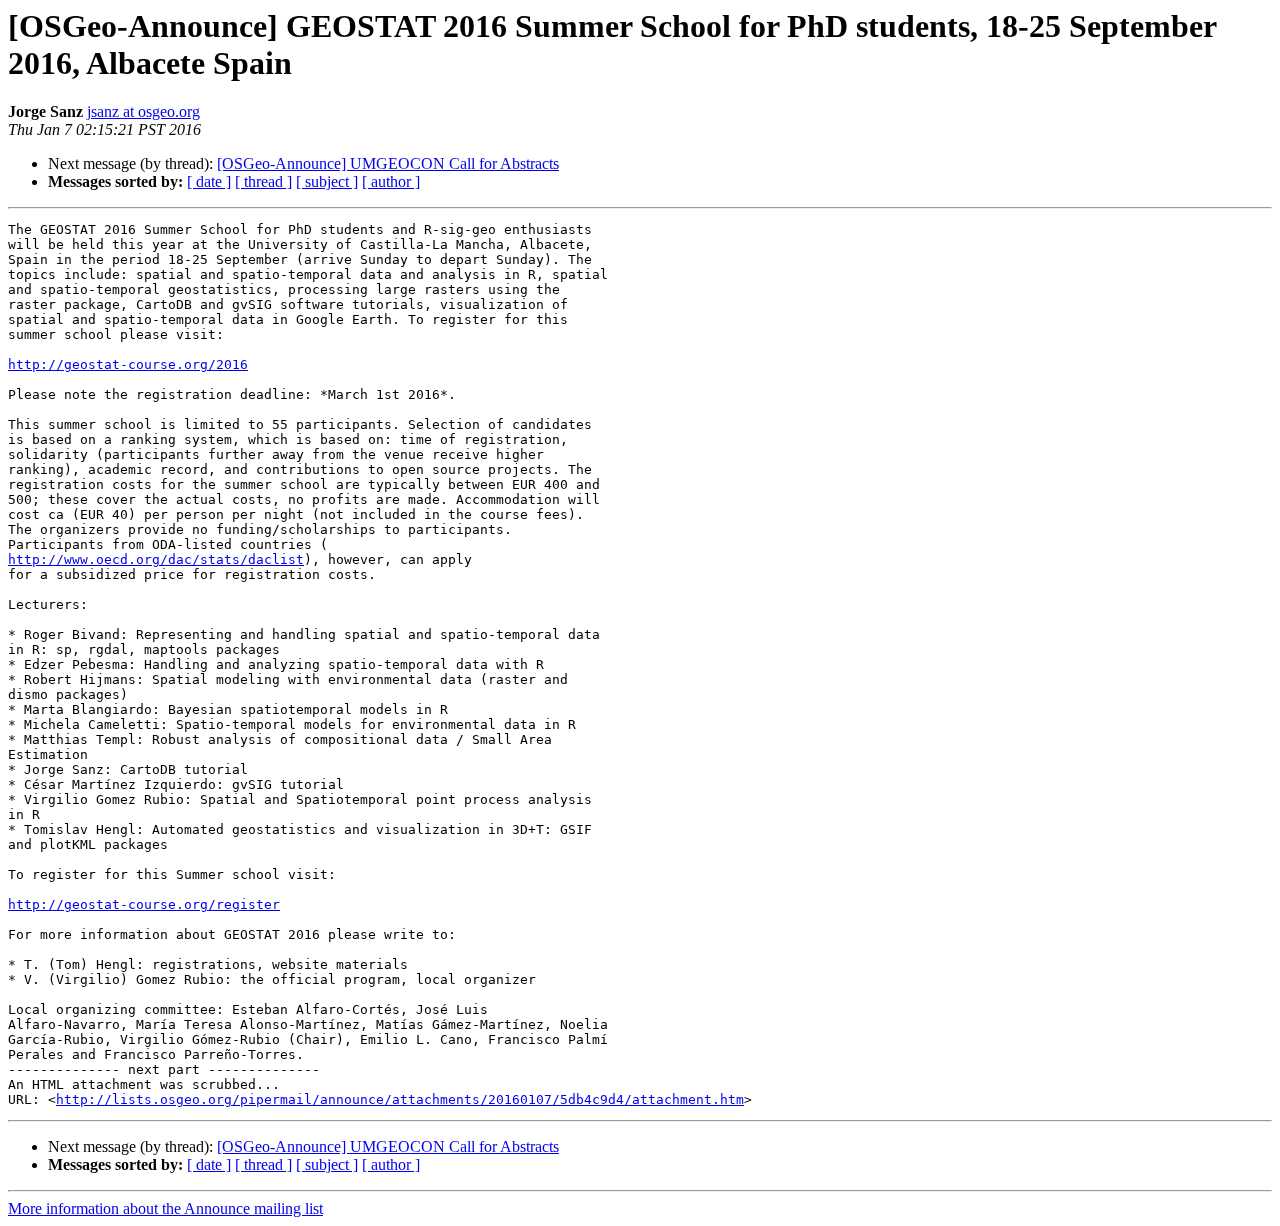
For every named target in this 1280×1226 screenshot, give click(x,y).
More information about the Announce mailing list (165, 1208)
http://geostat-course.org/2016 (128, 364)
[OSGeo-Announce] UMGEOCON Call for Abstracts (388, 163)
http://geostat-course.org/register (144, 904)
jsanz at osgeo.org (143, 111)
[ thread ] (263, 181)
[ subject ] (327, 181)
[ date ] (209, 181)
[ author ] (391, 181)
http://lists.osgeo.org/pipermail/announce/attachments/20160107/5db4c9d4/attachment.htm (400, 1099)
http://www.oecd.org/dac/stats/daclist (156, 559)
